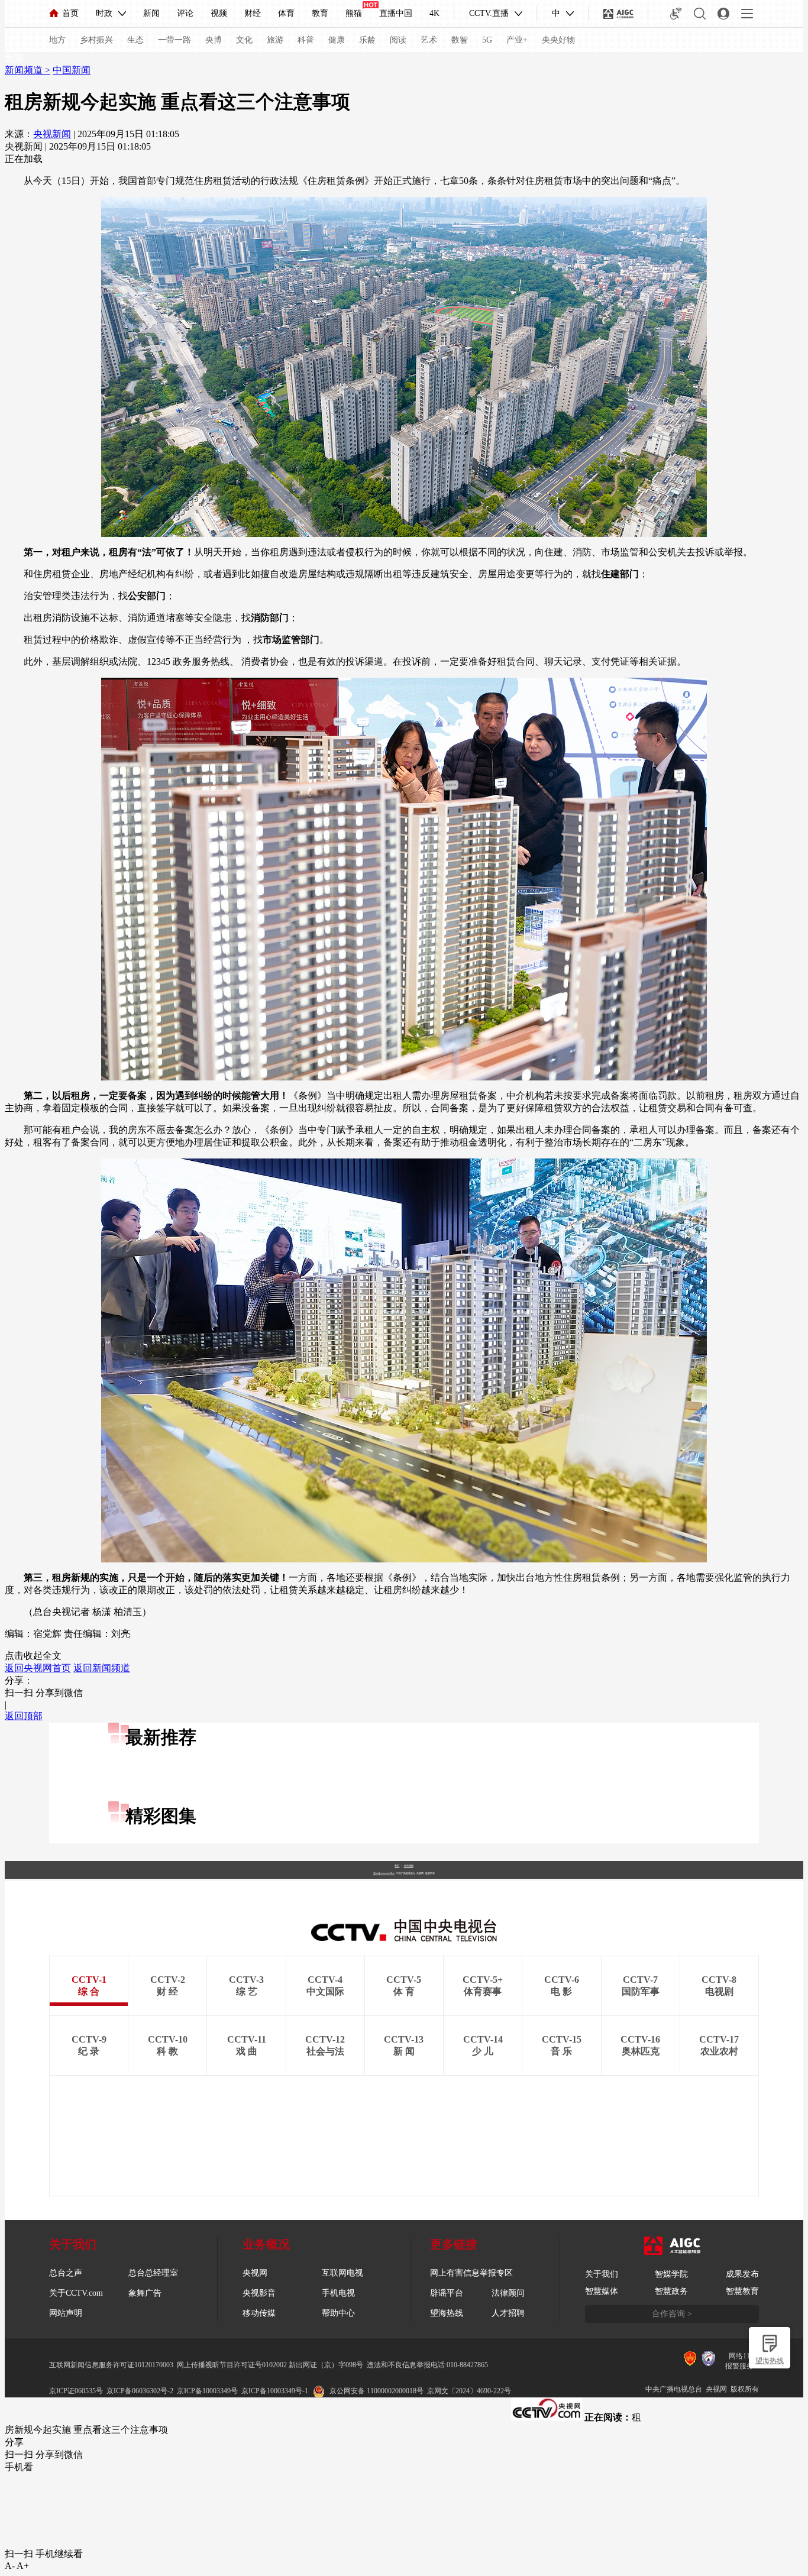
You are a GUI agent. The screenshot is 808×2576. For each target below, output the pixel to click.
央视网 (255, 2273)
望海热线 (770, 2361)
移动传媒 (259, 2313)
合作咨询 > (672, 2314)
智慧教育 (742, 2291)
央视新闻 (52, 134)
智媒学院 (671, 2274)
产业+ (517, 40)
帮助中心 (338, 2313)
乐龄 (367, 40)
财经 (253, 13)
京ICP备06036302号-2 (140, 2391)
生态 (135, 40)
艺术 (429, 40)
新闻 (151, 13)
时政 (104, 13)
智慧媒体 (602, 2291)
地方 (57, 40)
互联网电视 (342, 2273)
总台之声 (66, 2273)
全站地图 (409, 1865)
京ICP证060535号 (76, 2391)
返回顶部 (24, 1716)
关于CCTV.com (76, 2293)
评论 (185, 13)
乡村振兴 (96, 40)
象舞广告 (145, 2293)
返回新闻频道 (102, 1668)
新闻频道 (25, 70)
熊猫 (354, 13)
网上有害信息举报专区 (471, 2273)
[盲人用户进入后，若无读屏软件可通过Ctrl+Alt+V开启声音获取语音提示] (676, 14)
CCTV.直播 (489, 13)
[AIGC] (618, 14)
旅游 (275, 40)
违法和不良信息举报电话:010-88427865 (427, 2365)
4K (434, 13)
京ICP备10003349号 (207, 2391)
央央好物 (558, 40)
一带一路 (174, 40)
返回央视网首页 (38, 1668)
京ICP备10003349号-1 (384, 1873)
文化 (244, 40)
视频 (219, 13)
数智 (460, 40)
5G (487, 40)
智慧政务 (671, 2291)
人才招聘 (508, 2313)
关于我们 (602, 2274)
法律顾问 (508, 2293)
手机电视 (338, 2293)
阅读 (398, 40)
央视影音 (259, 2293)
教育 (320, 13)
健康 (337, 40)
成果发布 (742, 2274)
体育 (286, 13)
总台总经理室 (153, 2273)
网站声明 (66, 2313)
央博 (214, 40)
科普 (306, 40)
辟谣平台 (447, 2293)
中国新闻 (72, 70)
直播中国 (396, 13)
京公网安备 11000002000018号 (376, 2391)
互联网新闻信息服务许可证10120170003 (111, 2365)
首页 (70, 13)
